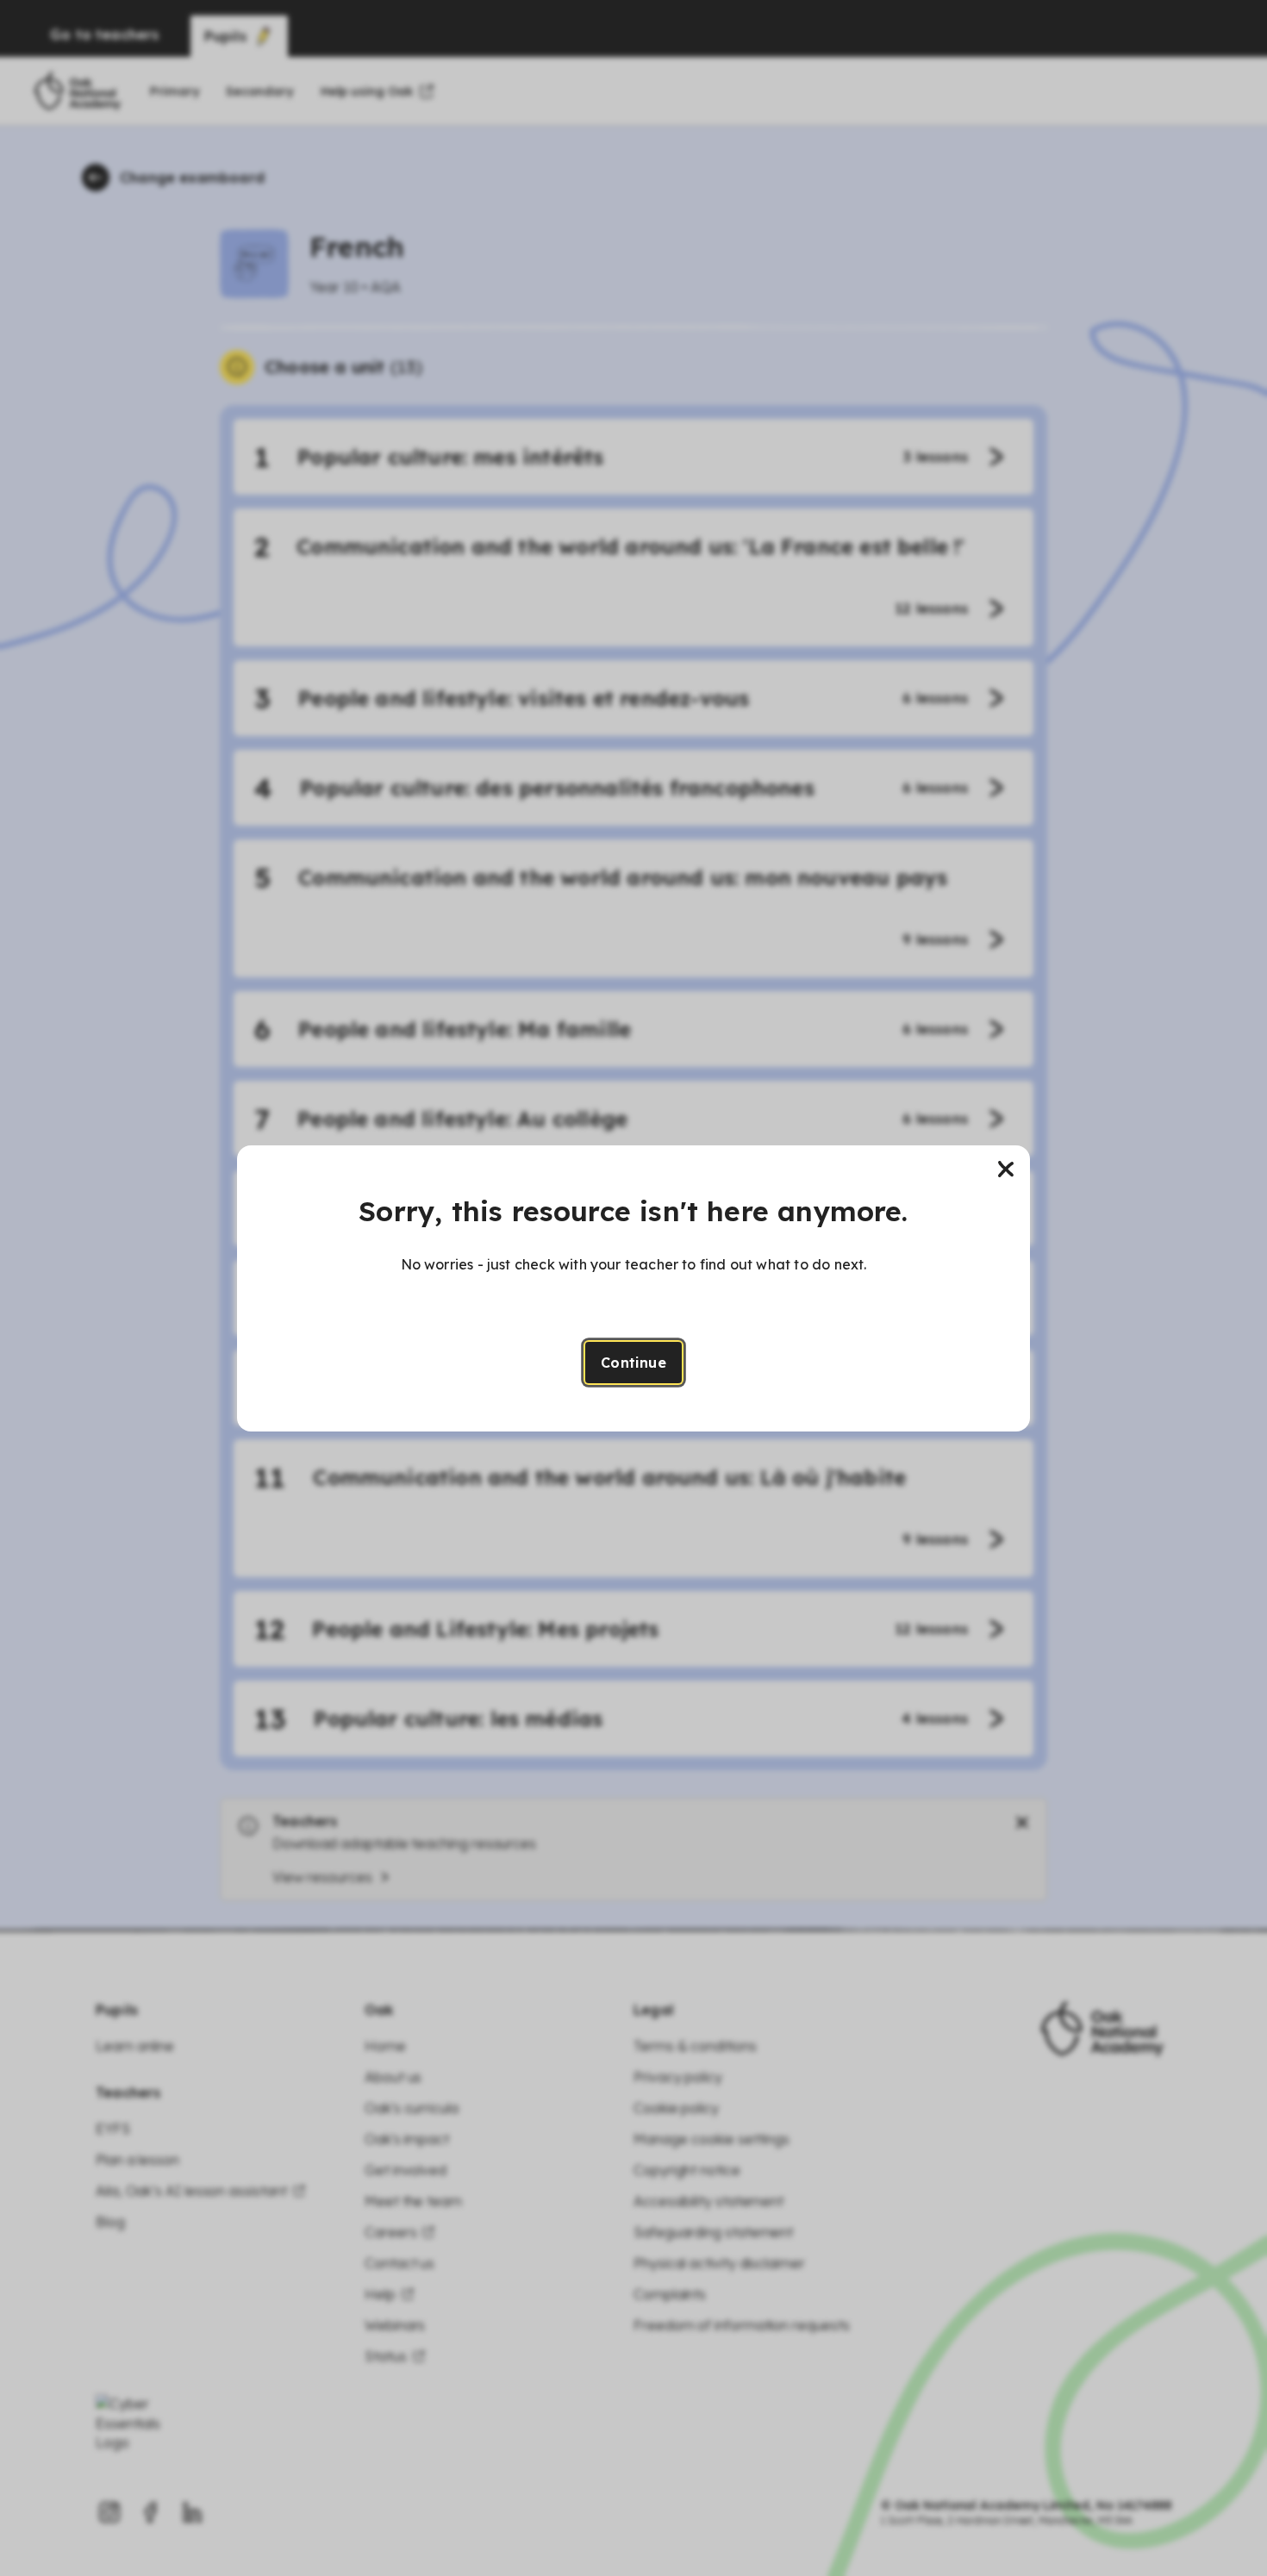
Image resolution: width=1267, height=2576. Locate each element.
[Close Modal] (1006, 1169)
